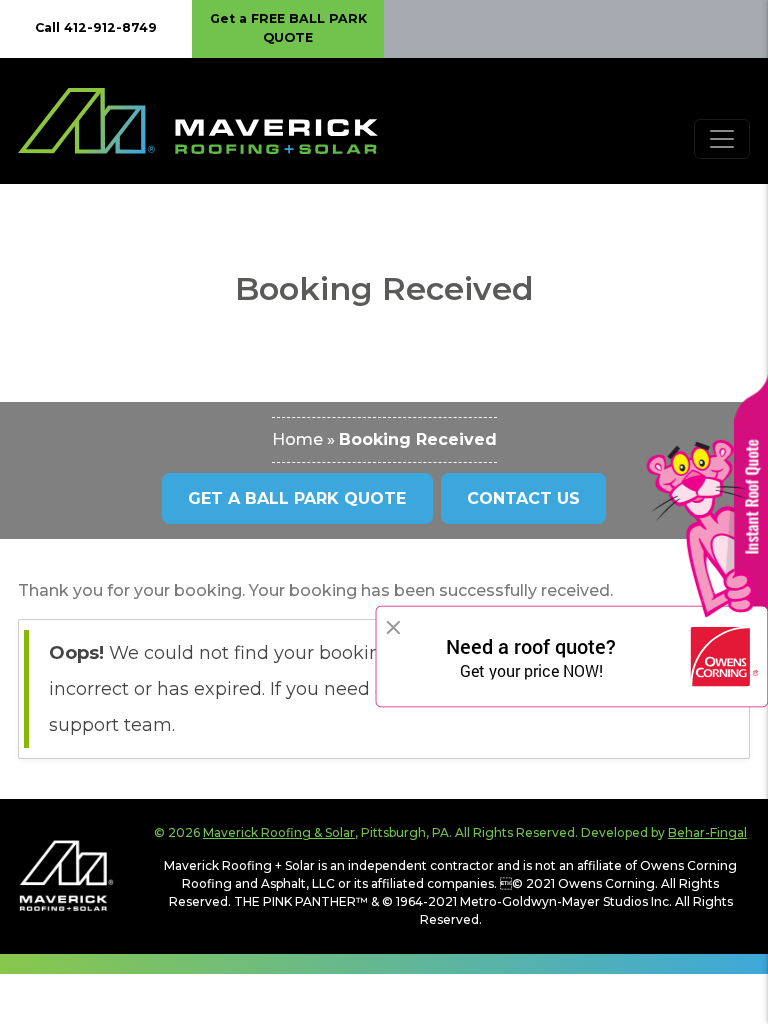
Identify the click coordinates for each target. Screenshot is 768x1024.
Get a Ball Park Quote (297, 498)
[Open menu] (722, 139)
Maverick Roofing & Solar (279, 832)
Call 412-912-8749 (96, 27)
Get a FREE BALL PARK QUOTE (288, 28)
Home (297, 439)
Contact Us (523, 498)
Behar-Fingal (707, 832)
